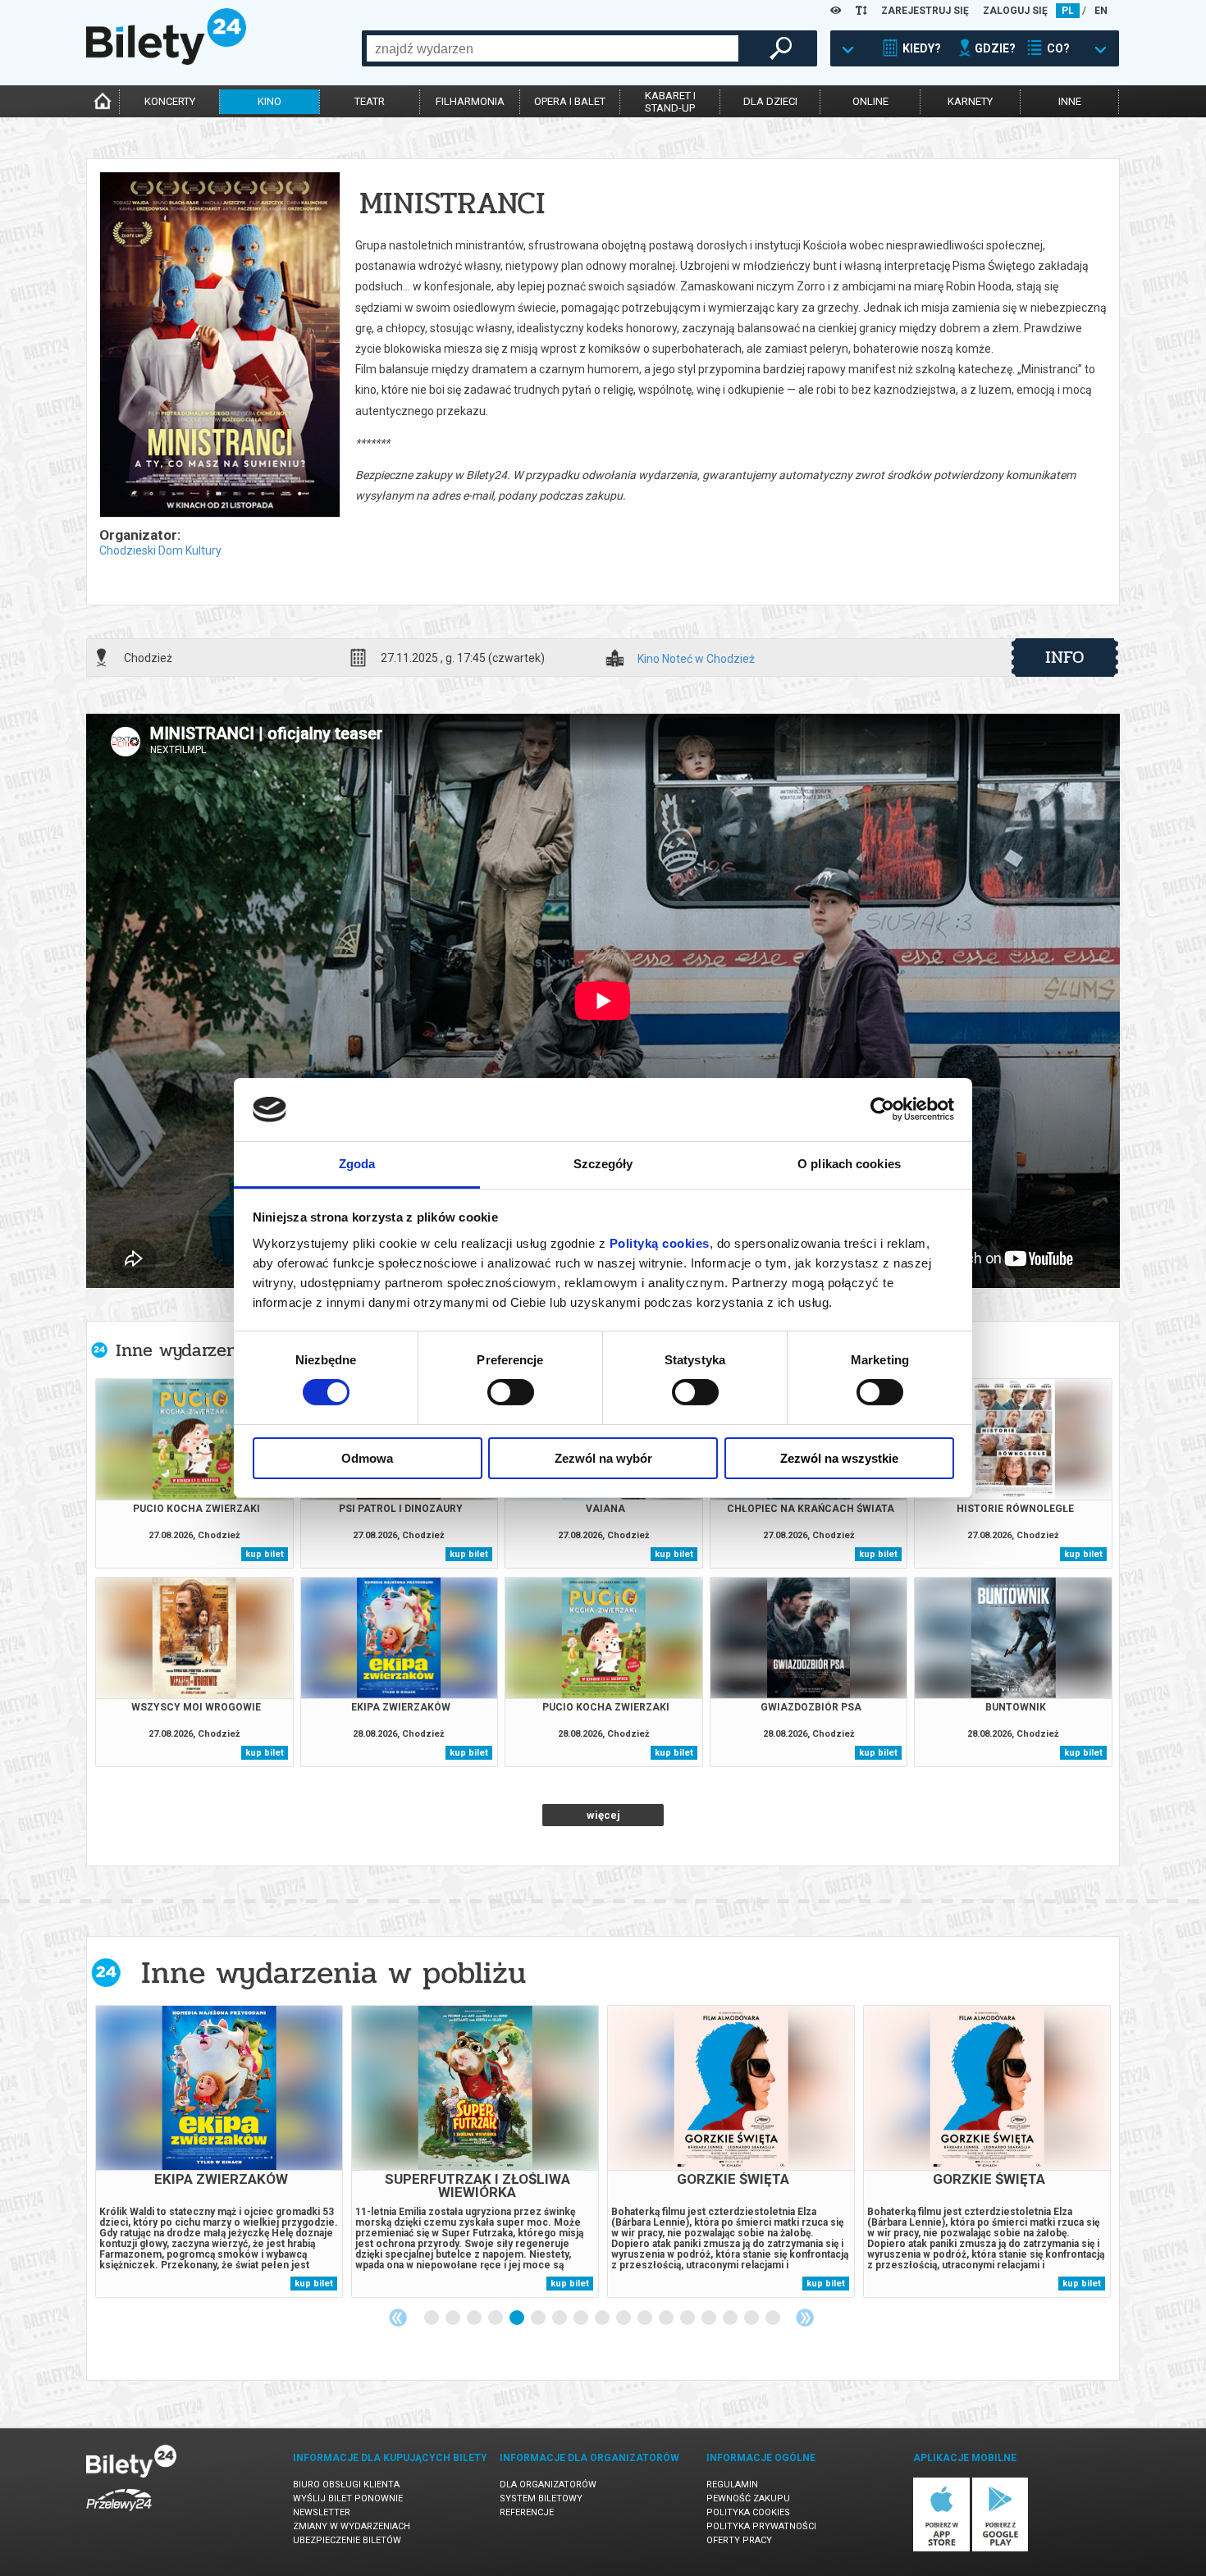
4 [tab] (496, 2318)
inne (1070, 101)
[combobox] (553, 48)
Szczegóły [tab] (603, 1164)
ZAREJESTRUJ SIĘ (925, 11)
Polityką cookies (660, 1243)
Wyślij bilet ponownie (348, 2498)
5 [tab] (518, 2318)
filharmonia (470, 101)
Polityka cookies (748, 2512)
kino (270, 101)
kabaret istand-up (670, 102)
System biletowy (541, 2498)
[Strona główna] (166, 61)
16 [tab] (752, 2318)
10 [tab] (624, 2318)
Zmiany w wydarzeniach (352, 2526)
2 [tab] (454, 2318)
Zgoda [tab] (357, 1164)
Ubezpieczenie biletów (347, 2540)
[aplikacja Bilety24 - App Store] (941, 2549)
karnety (970, 101)
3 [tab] (475, 2318)
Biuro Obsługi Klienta (346, 2485)
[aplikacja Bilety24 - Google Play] (1000, 2549)
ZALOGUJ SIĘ (1015, 11)
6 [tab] (539, 2318)
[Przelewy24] (119, 2514)
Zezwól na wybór (603, 1458)
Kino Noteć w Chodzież (696, 659)
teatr (370, 101)
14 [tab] (710, 2318)
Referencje (527, 2512)
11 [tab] (646, 2318)
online (870, 101)
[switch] (511, 1392)
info (1065, 657)
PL (1068, 11)
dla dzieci (770, 101)
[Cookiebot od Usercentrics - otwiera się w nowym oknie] (882, 1109)
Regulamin (732, 2485)
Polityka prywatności (761, 2526)
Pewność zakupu (748, 2498)
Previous (398, 2318)
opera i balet (570, 101)
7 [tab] (560, 2318)
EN (1101, 11)
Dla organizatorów (548, 2485)
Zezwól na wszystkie (839, 1458)
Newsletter (322, 2512)
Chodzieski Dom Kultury (160, 550)
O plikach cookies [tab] (849, 1164)
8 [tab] (582, 2318)
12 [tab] (667, 2318)
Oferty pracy (739, 2540)
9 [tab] (603, 2318)
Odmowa (367, 1458)
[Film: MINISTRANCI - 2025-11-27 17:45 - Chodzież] (219, 346)
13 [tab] (688, 2318)
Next (805, 2318)
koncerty (170, 101)
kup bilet (265, 1554)
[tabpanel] (219, 2151)
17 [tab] (774, 2318)
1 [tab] (432, 2318)
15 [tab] (731, 2318)
